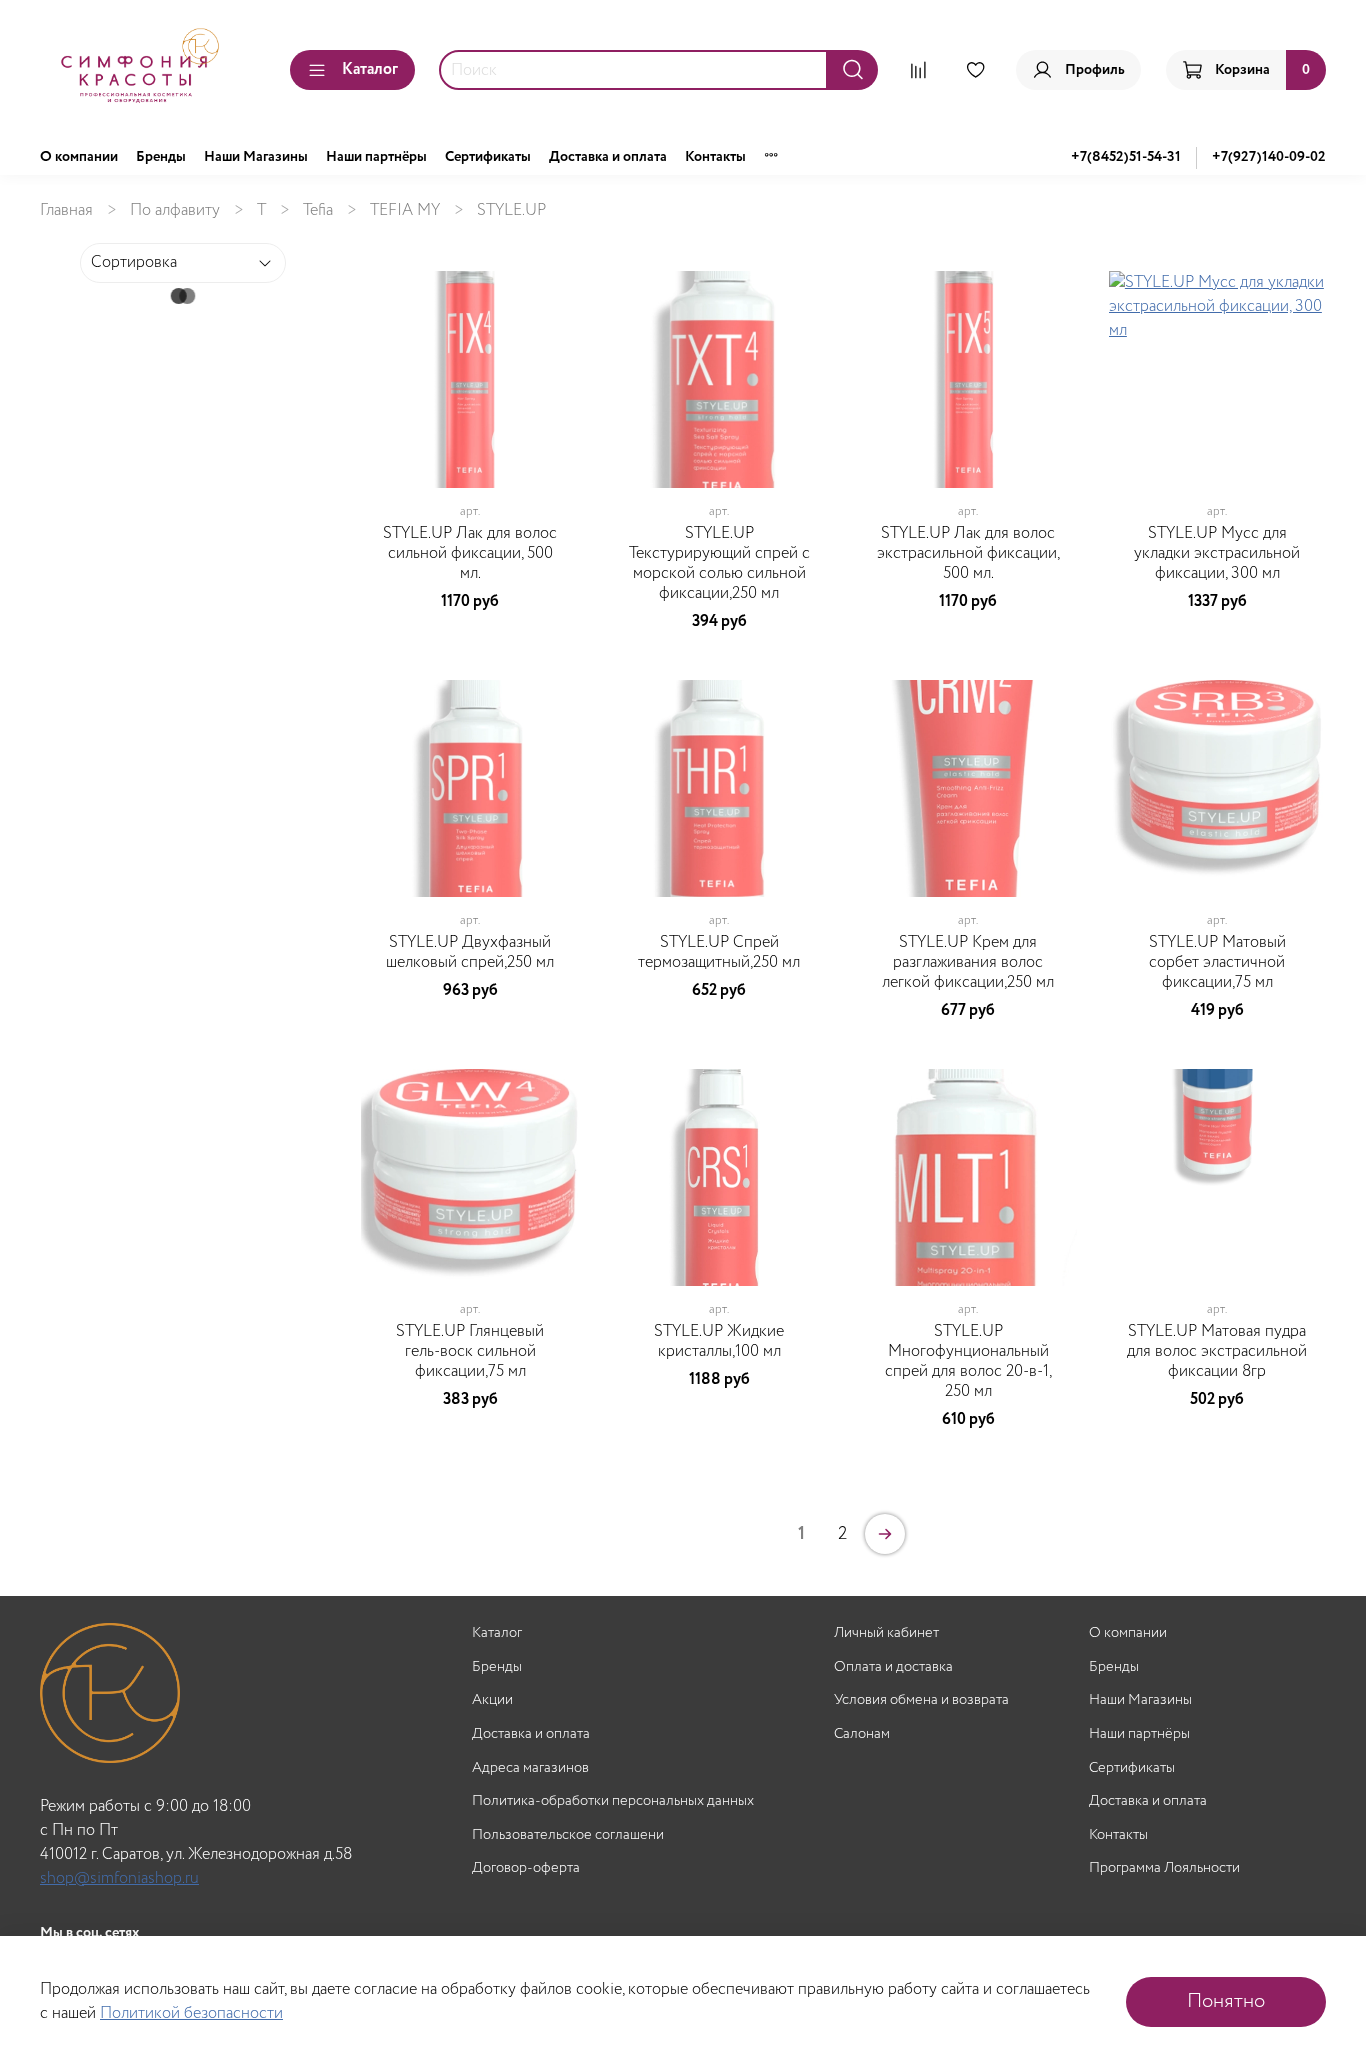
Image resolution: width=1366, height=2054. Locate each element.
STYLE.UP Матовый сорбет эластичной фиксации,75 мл (1217, 962)
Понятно (1226, 2001)
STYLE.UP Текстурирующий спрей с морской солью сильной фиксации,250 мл (719, 563)
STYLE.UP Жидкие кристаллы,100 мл (719, 1341)
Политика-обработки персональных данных (613, 1801)
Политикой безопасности (191, 2013)
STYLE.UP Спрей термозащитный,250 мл (719, 952)
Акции (492, 1700)
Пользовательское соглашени (568, 1835)
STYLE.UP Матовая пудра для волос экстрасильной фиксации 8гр (1217, 1351)
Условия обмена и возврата (921, 1700)
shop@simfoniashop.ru (119, 1878)
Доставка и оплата (608, 157)
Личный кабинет (886, 1633)
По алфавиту (175, 210)
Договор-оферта (526, 1868)
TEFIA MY (405, 210)
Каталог (370, 69)
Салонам (862, 1734)
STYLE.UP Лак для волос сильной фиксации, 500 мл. (470, 553)
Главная (66, 210)
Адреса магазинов (530, 1768)
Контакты (715, 157)
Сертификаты (488, 157)
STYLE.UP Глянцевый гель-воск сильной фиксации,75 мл (470, 1351)
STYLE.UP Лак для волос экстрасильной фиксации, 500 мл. (968, 553)
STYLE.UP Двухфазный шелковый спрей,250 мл (470, 952)
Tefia (318, 210)
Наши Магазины (256, 157)
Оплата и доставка (893, 1667)
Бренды (161, 157)
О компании (79, 157)
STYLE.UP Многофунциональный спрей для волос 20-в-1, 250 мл (968, 1361)
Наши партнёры (376, 157)
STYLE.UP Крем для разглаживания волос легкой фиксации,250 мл (968, 962)
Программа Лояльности (1164, 1868)
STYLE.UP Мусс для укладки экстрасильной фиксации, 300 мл (1217, 553)
